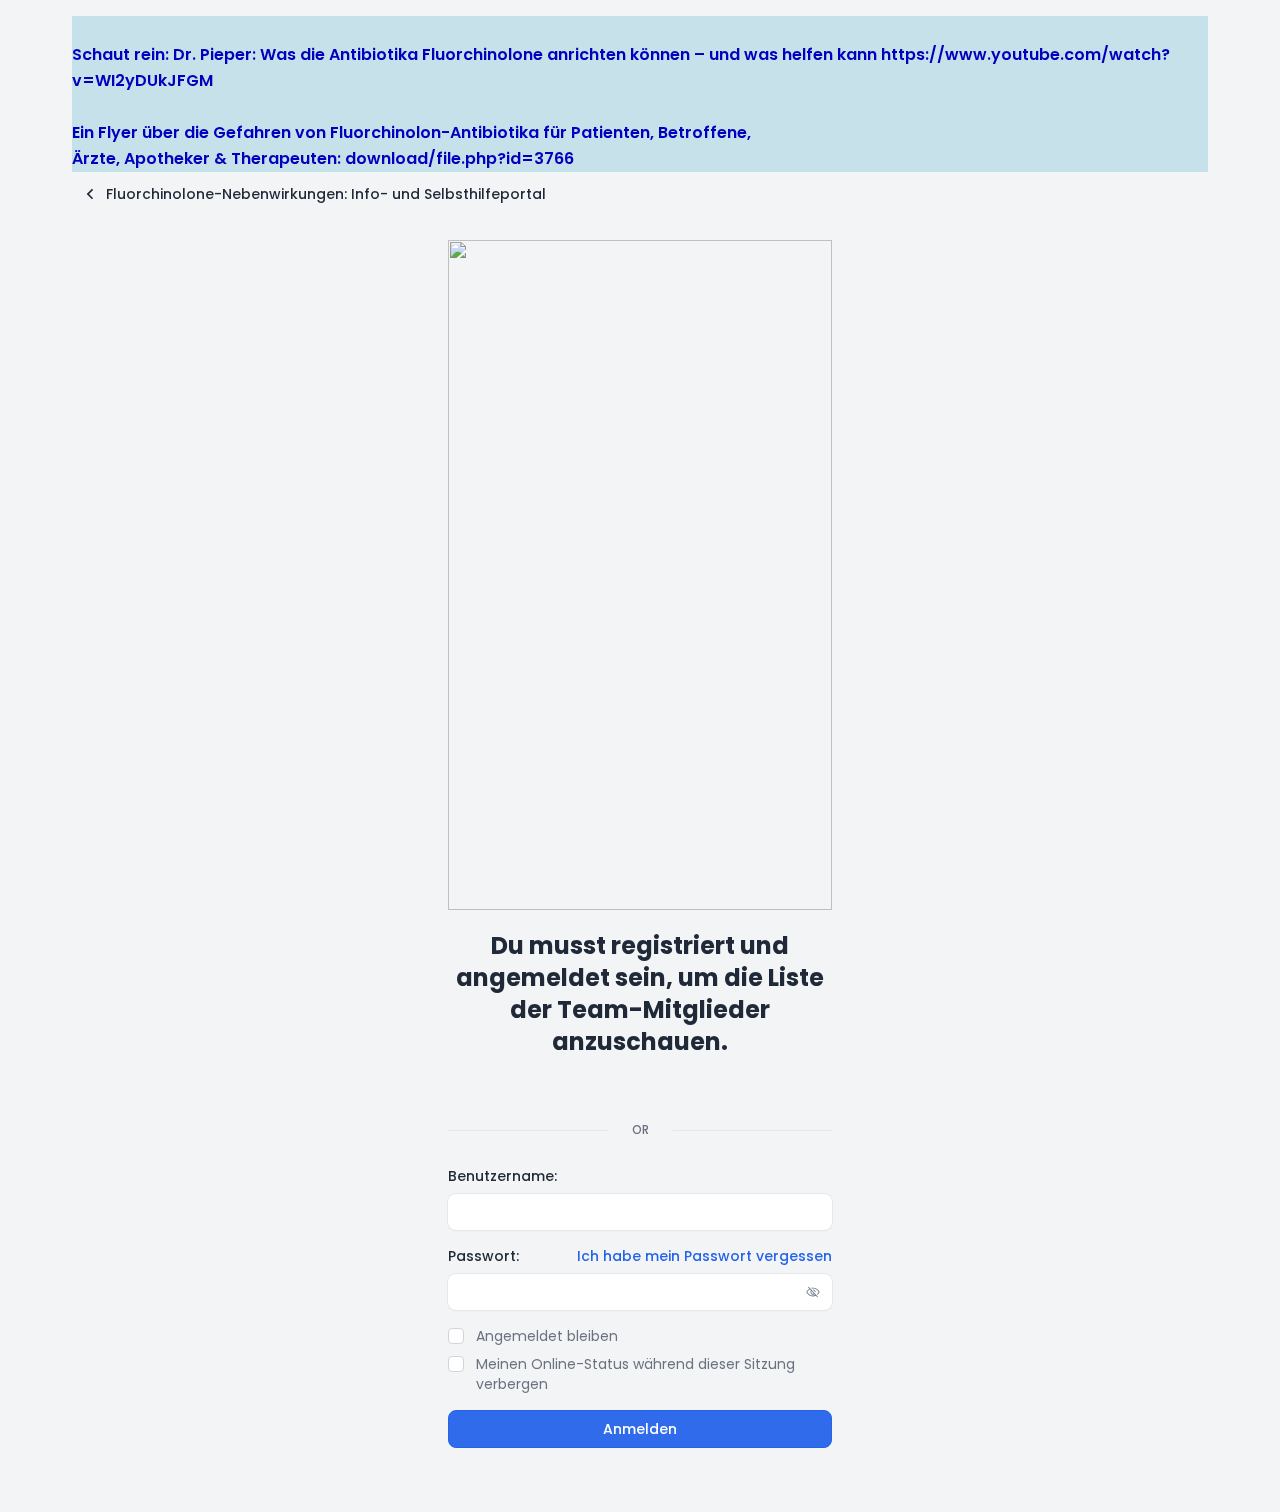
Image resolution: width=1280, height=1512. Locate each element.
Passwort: (483, 1256)
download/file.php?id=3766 (459, 158)
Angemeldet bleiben (547, 1336)
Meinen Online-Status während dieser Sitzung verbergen (635, 1374)
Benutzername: (502, 1176)
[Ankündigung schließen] (81, 28)
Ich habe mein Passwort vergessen (704, 1256)
